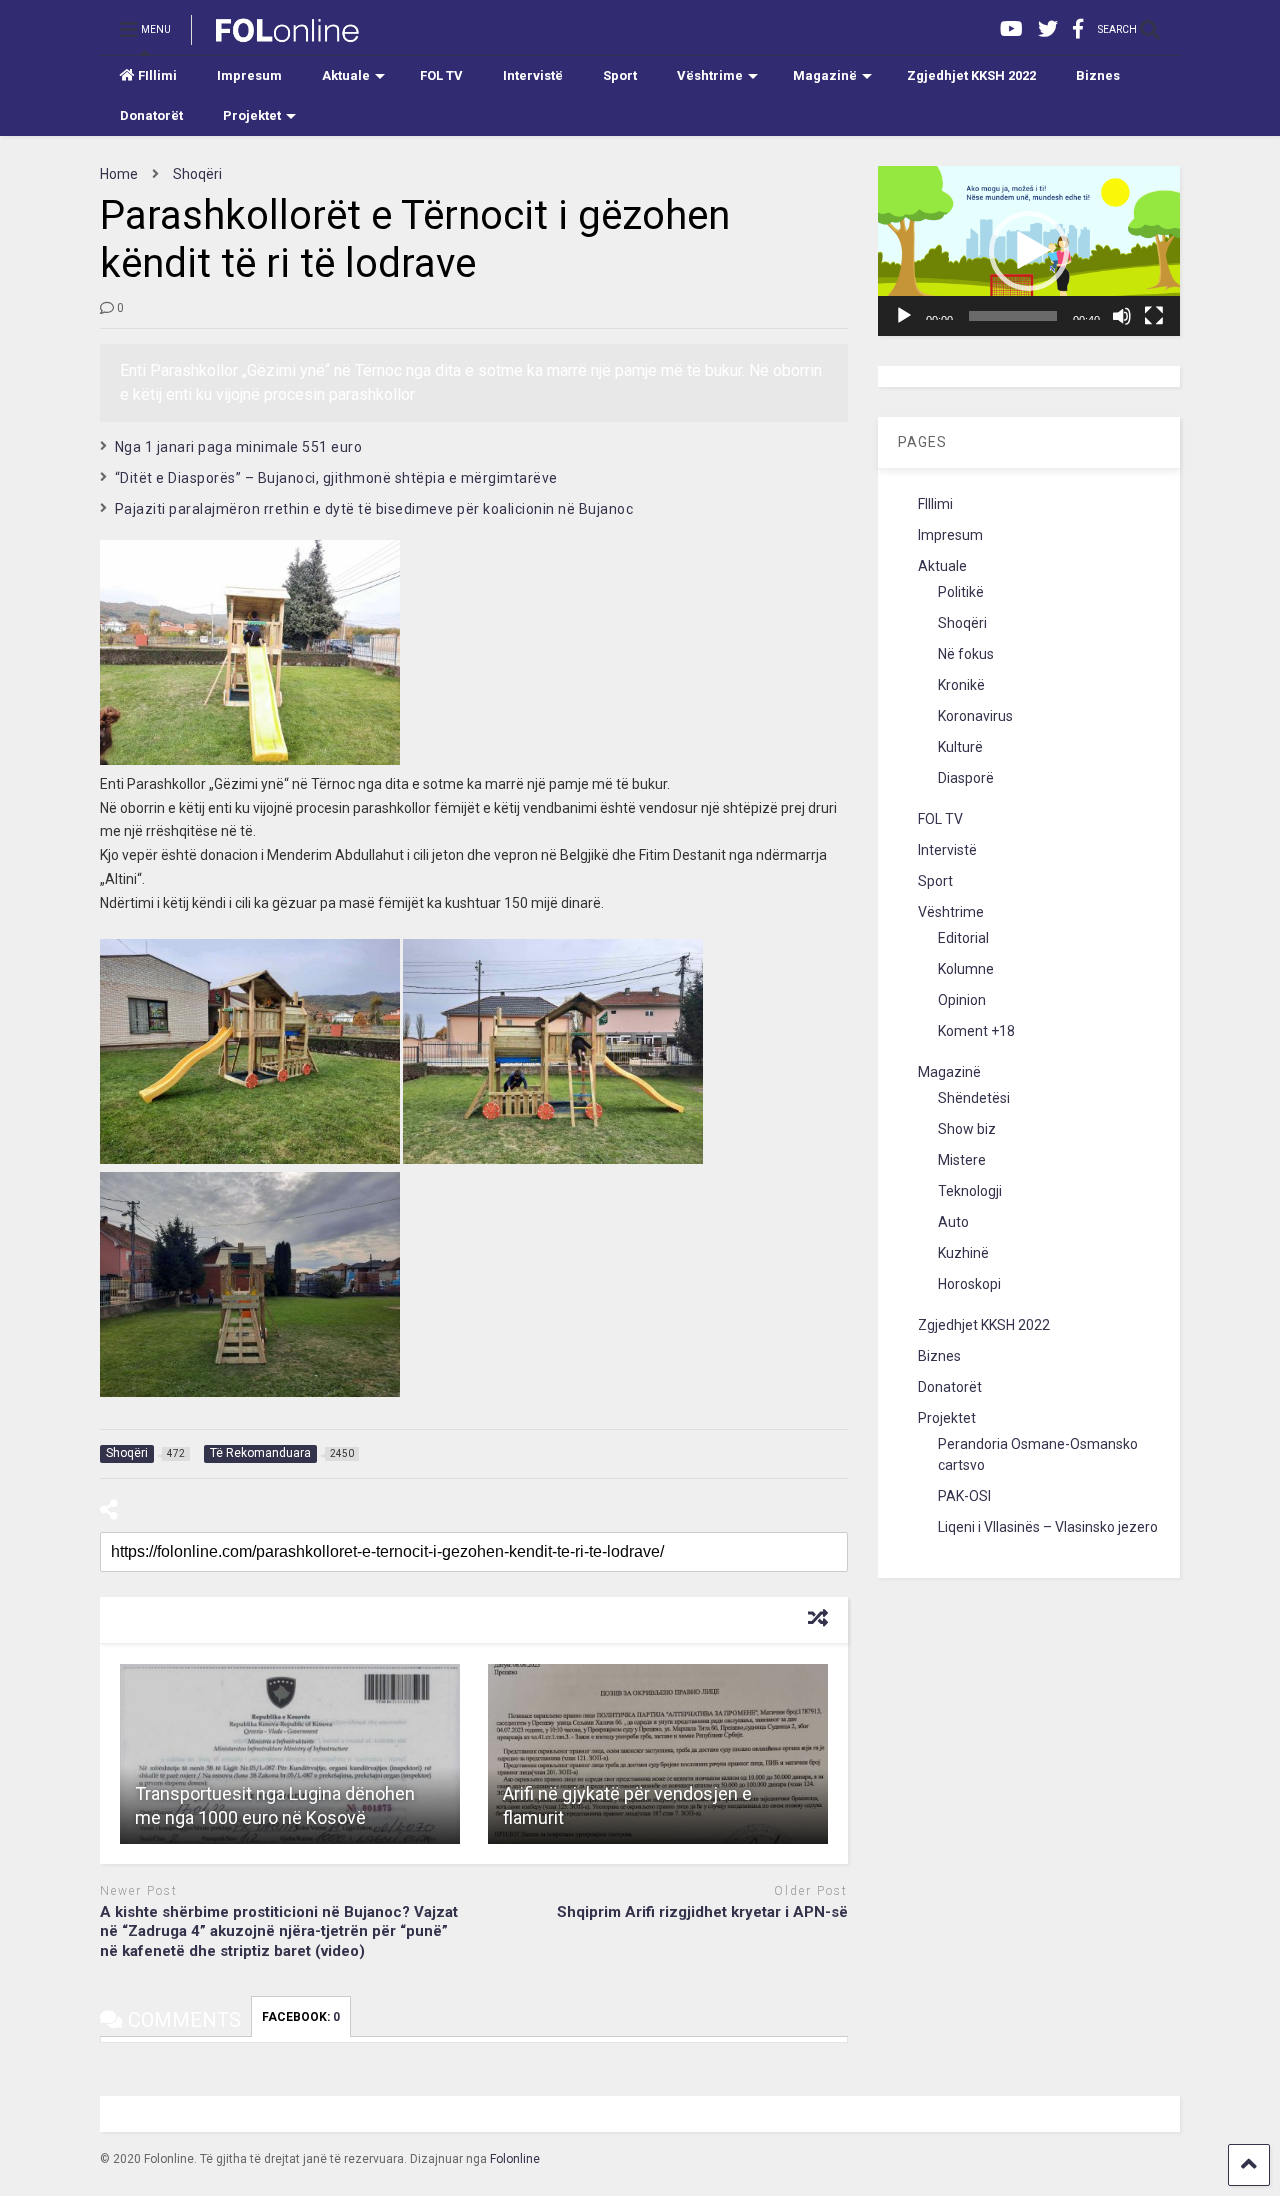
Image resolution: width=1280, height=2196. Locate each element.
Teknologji (970, 1191)
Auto (953, 1222)
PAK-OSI (964, 1496)
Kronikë (961, 685)
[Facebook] (1078, 29)
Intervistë (533, 75)
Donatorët (151, 115)
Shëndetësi (974, 1098)
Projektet (252, 115)
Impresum (249, 75)
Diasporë (966, 778)
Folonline (515, 2159)
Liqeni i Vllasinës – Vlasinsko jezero (1048, 1527)
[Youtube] (1011, 29)
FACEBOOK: (301, 2017)
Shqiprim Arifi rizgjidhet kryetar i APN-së (702, 1912)
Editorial (963, 938)
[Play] (904, 316)
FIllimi (157, 75)
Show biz (967, 1129)
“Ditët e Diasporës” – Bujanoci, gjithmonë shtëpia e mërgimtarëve (336, 478)
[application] (1029, 251)
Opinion (962, 1000)
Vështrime (710, 75)
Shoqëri (962, 623)
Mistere (962, 1160)
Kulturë (960, 747)
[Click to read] (290, 1754)
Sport (620, 75)
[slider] (1013, 316)
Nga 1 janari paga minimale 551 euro (239, 447)
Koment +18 (976, 1031)
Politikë (961, 592)
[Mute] (1122, 316)
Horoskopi (969, 1284)
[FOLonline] (276, 36)
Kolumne (966, 969)
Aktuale (346, 75)
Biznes (1098, 75)
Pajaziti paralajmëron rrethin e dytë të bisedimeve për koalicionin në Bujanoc (374, 509)
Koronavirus (975, 716)
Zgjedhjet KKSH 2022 (971, 75)
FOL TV (441, 75)
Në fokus (966, 654)
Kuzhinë (963, 1253)
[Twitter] (1048, 29)
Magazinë (825, 75)
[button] (1029, 251)
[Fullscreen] (1154, 316)
